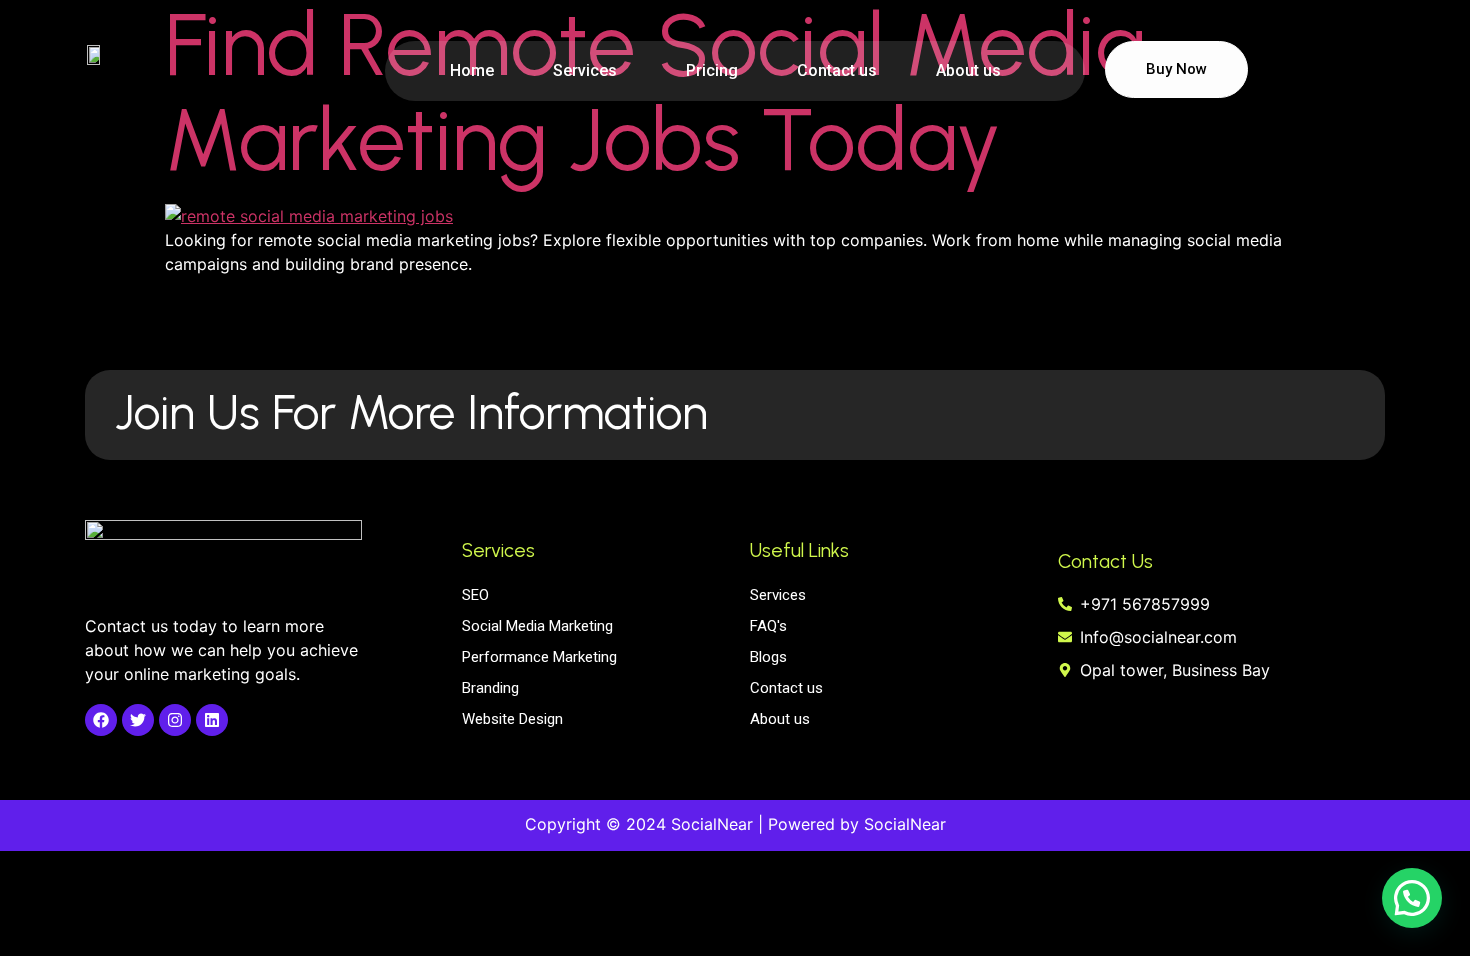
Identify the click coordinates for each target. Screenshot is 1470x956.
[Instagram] (175, 720)
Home (472, 70)
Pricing (712, 70)
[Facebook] (101, 720)
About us (968, 70)
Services (585, 70)
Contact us (837, 70)
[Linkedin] (212, 720)
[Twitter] (138, 720)
